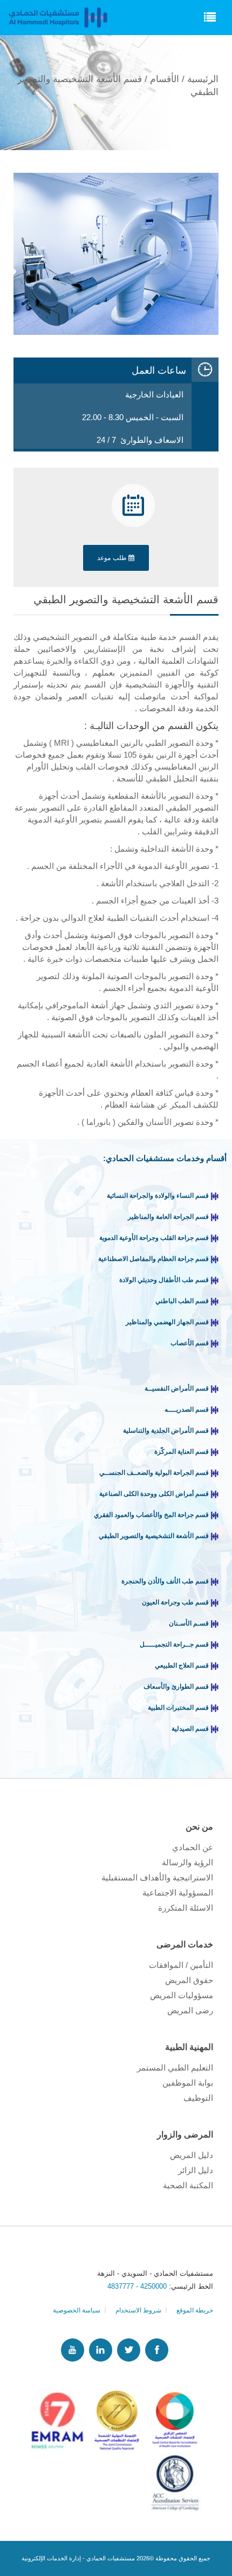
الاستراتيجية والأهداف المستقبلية (157, 1877)
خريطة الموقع (195, 2310)
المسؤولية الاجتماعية (178, 1893)
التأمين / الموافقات (181, 1965)
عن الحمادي (193, 1847)
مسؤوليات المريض (182, 1995)
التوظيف (198, 2098)
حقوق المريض (189, 1980)
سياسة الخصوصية (77, 2310)
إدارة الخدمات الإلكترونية (51, 2558)
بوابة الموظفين (188, 2083)
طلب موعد (113, 558)
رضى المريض (190, 2010)
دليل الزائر (196, 2170)
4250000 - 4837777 (138, 2286)
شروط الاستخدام (138, 2310)
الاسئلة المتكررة (186, 1908)
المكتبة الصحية (188, 2185)
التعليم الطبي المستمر (175, 2068)
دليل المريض (192, 2155)
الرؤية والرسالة (187, 1862)
